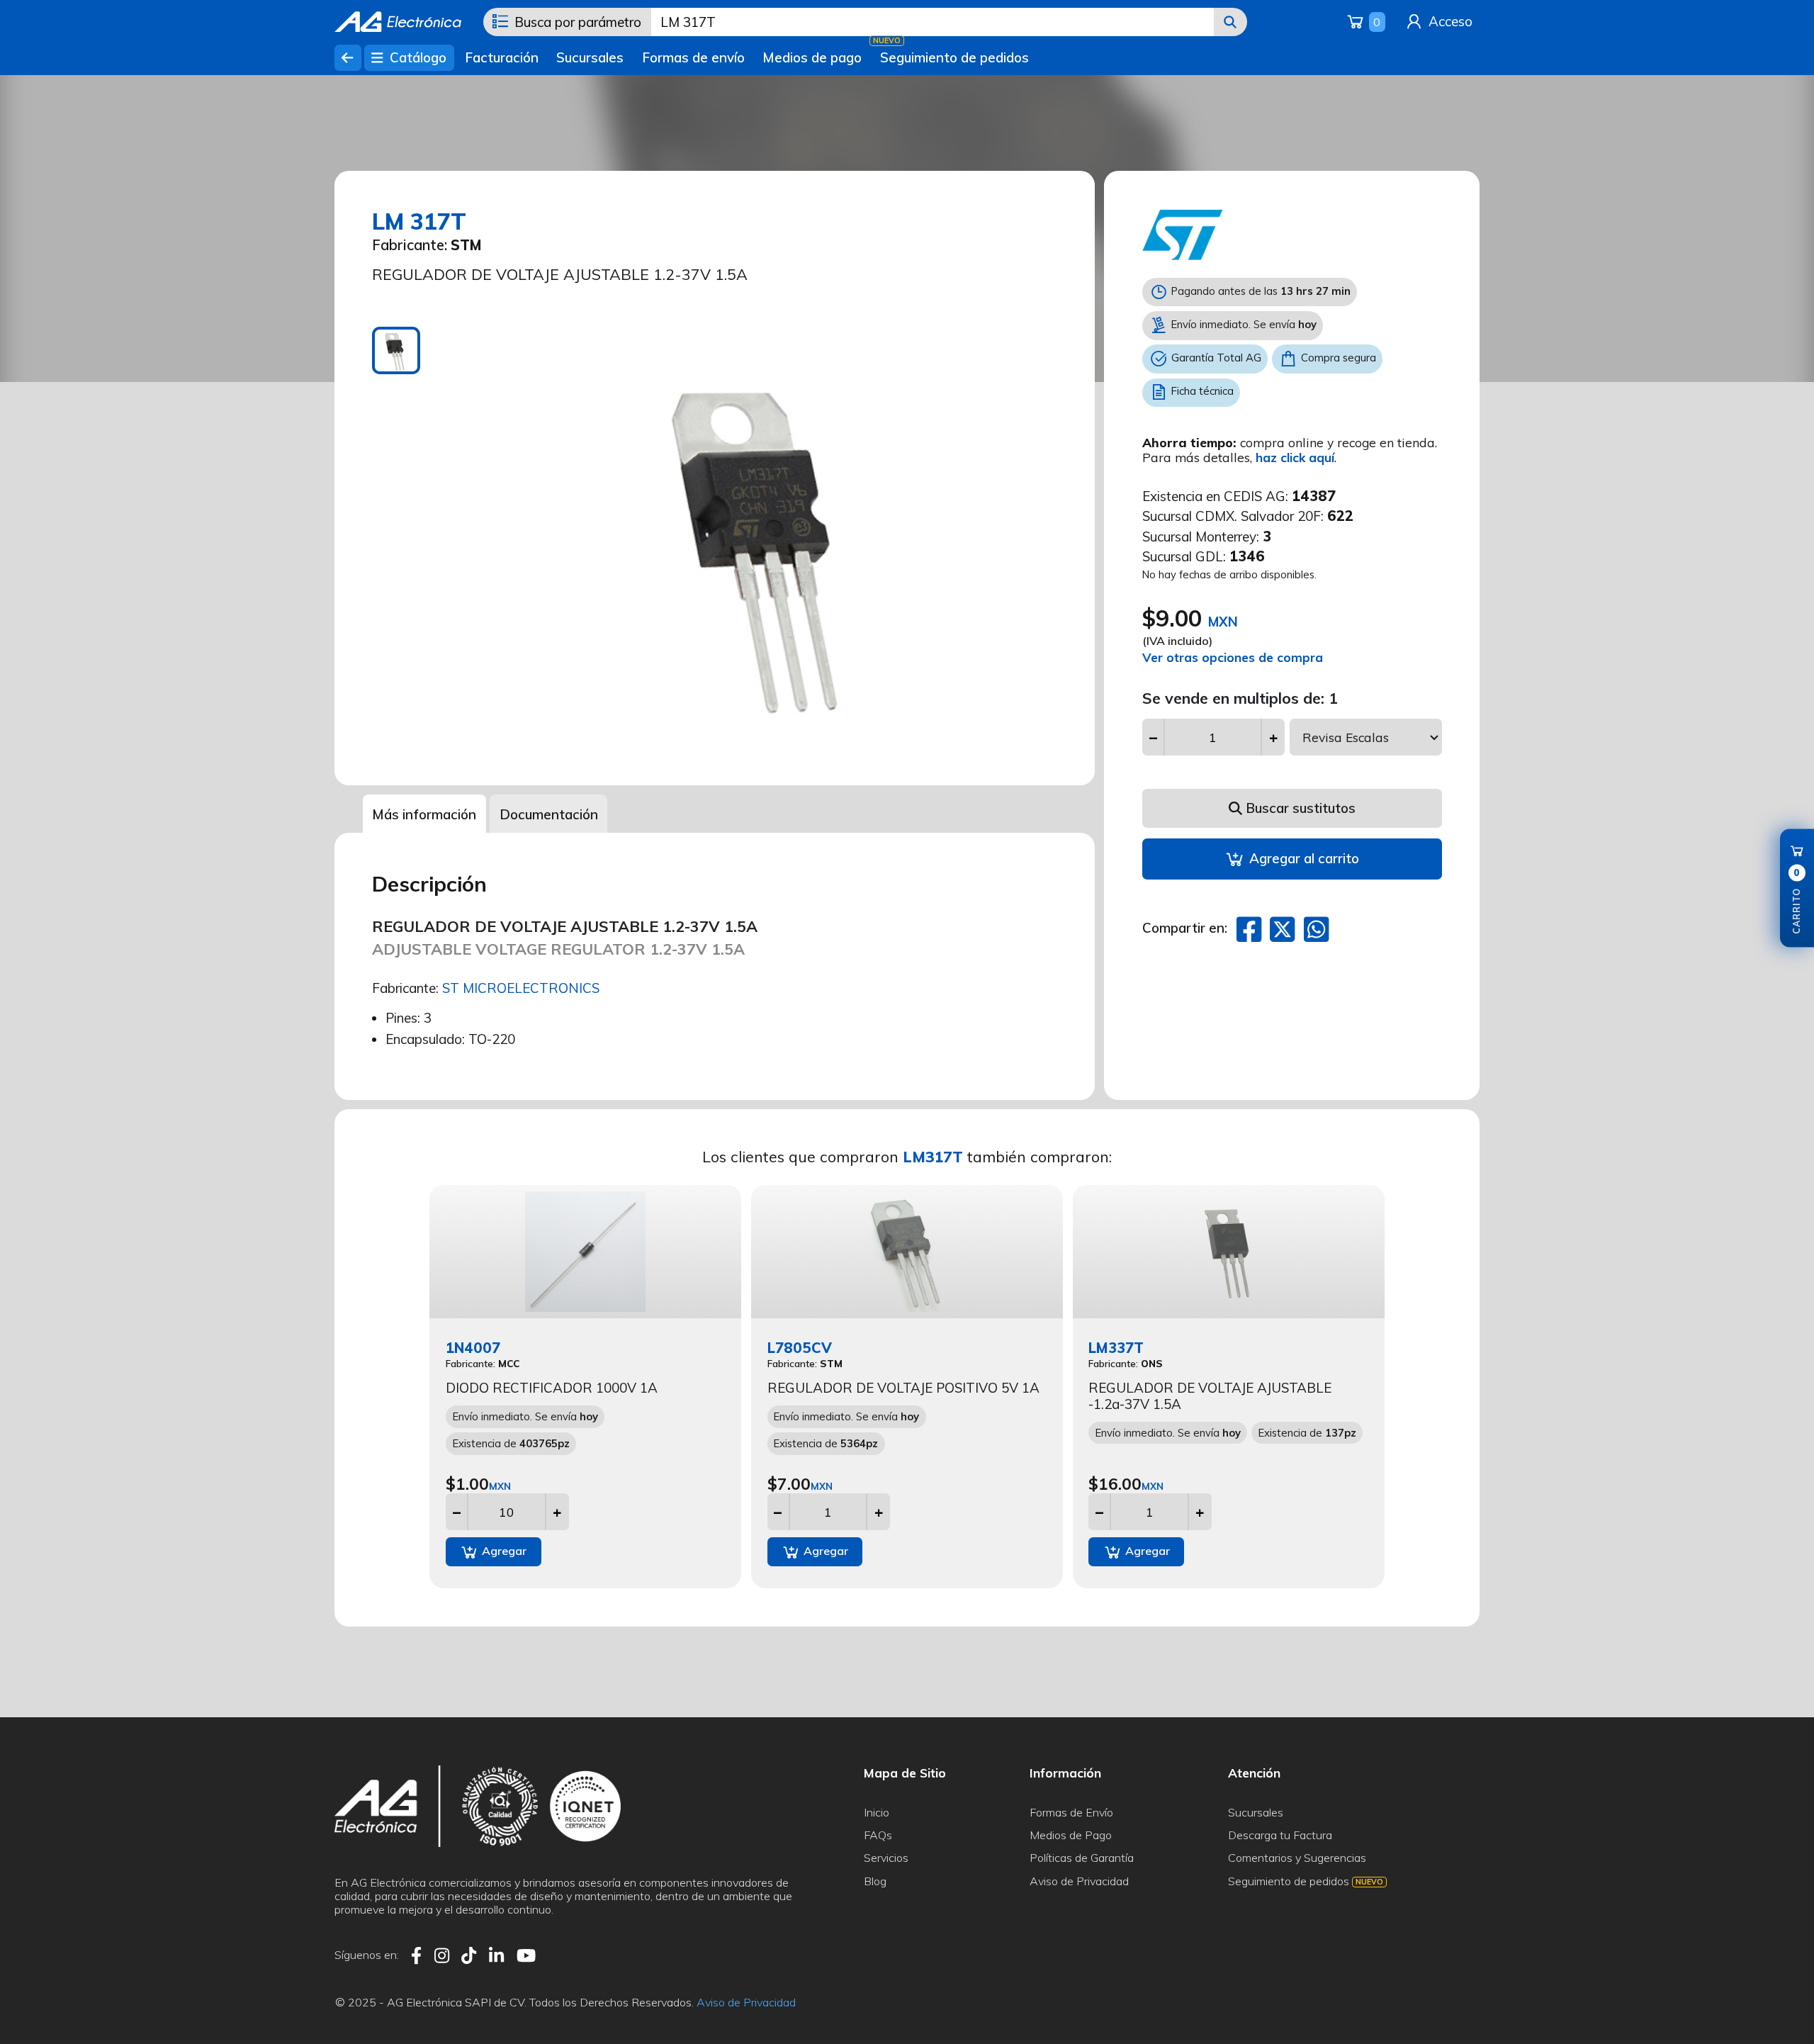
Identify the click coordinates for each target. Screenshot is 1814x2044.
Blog (875, 1881)
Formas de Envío (1071, 1812)
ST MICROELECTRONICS (521, 988)
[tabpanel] (763, 541)
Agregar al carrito (1302, 858)
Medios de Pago (1071, 1835)
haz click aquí (1295, 457)
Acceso (1449, 21)
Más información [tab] (424, 814)
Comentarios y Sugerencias (1297, 1858)
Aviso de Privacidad (1079, 1881)
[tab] (396, 350)
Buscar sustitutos (1299, 808)
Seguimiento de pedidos (954, 57)
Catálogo (416, 57)
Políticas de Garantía (1082, 1858)
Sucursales (590, 57)
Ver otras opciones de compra (1233, 657)
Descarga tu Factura (1280, 1835)
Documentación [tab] (549, 814)
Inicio (877, 1812)
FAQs (878, 1835)
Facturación (502, 57)
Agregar (503, 1551)
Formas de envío (693, 57)
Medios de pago (812, 57)
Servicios (886, 1858)
